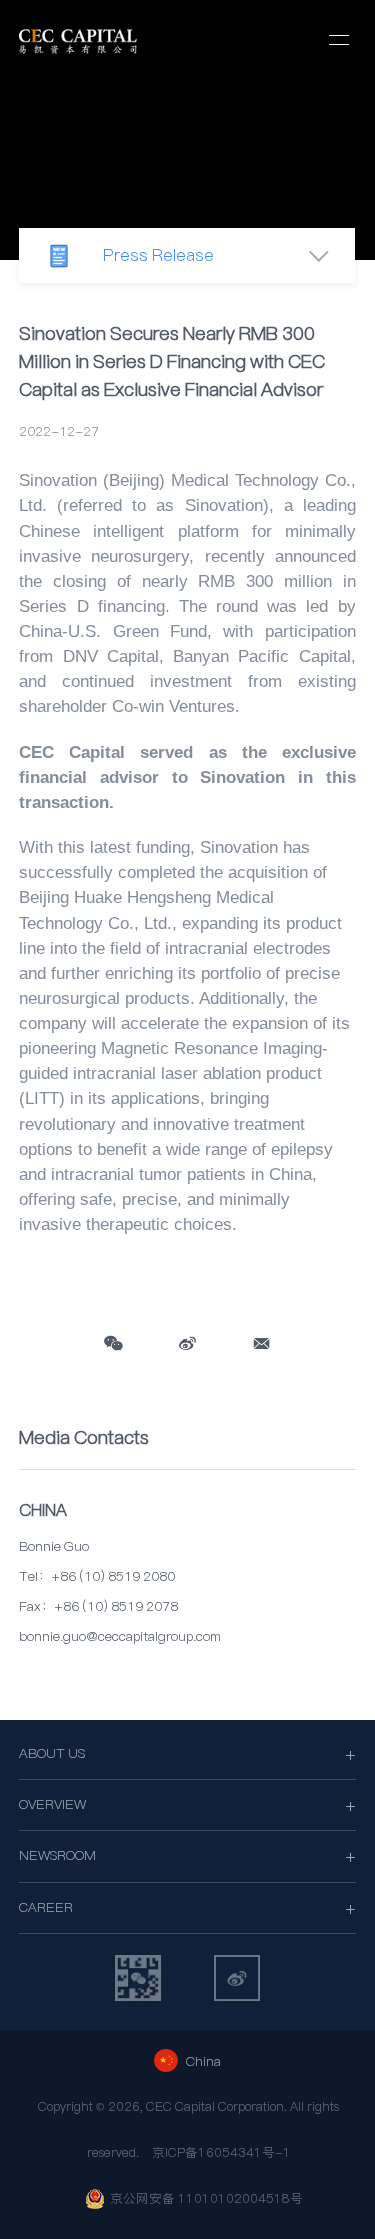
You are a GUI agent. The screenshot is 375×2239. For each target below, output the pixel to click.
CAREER (46, 1907)
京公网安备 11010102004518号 (206, 2198)
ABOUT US (52, 1753)
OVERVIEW (52, 1804)
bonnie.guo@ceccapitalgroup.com (120, 1636)
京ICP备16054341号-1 (221, 2152)
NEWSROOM (57, 1855)
